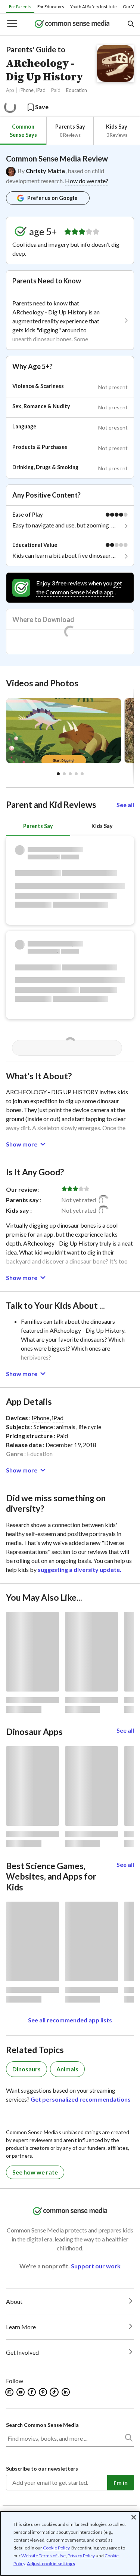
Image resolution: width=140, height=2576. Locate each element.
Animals (67, 2069)
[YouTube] (21, 2392)
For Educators (51, 7)
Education (77, 90)
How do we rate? (87, 181)
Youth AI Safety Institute (94, 7)
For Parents (20, 7)
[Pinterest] (43, 2392)
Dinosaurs (27, 2069)
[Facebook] (32, 2392)
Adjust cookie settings (51, 2564)
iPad (41, 90)
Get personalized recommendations (81, 2099)
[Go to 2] (70, 774)
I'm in (121, 2482)
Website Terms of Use (43, 2556)
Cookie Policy (56, 2548)
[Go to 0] (58, 774)
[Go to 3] (76, 774)
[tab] (23, 131)
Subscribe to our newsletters (42, 2469)
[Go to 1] (64, 774)
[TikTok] (55, 2392)
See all (125, 805)
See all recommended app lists (70, 2020)
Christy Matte (45, 171)
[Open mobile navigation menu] (12, 24)
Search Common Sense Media (42, 2425)
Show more (22, 1144)
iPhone (27, 90)
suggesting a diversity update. (80, 1569)
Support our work (96, 2266)
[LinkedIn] (66, 2392)
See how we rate (35, 2172)
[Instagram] (10, 2392)
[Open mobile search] (130, 24)
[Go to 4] (82, 774)
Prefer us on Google (52, 198)
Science (43, 1427)
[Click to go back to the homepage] (72, 24)
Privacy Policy (81, 2556)
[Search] (128, 2439)
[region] (70, 2543)
